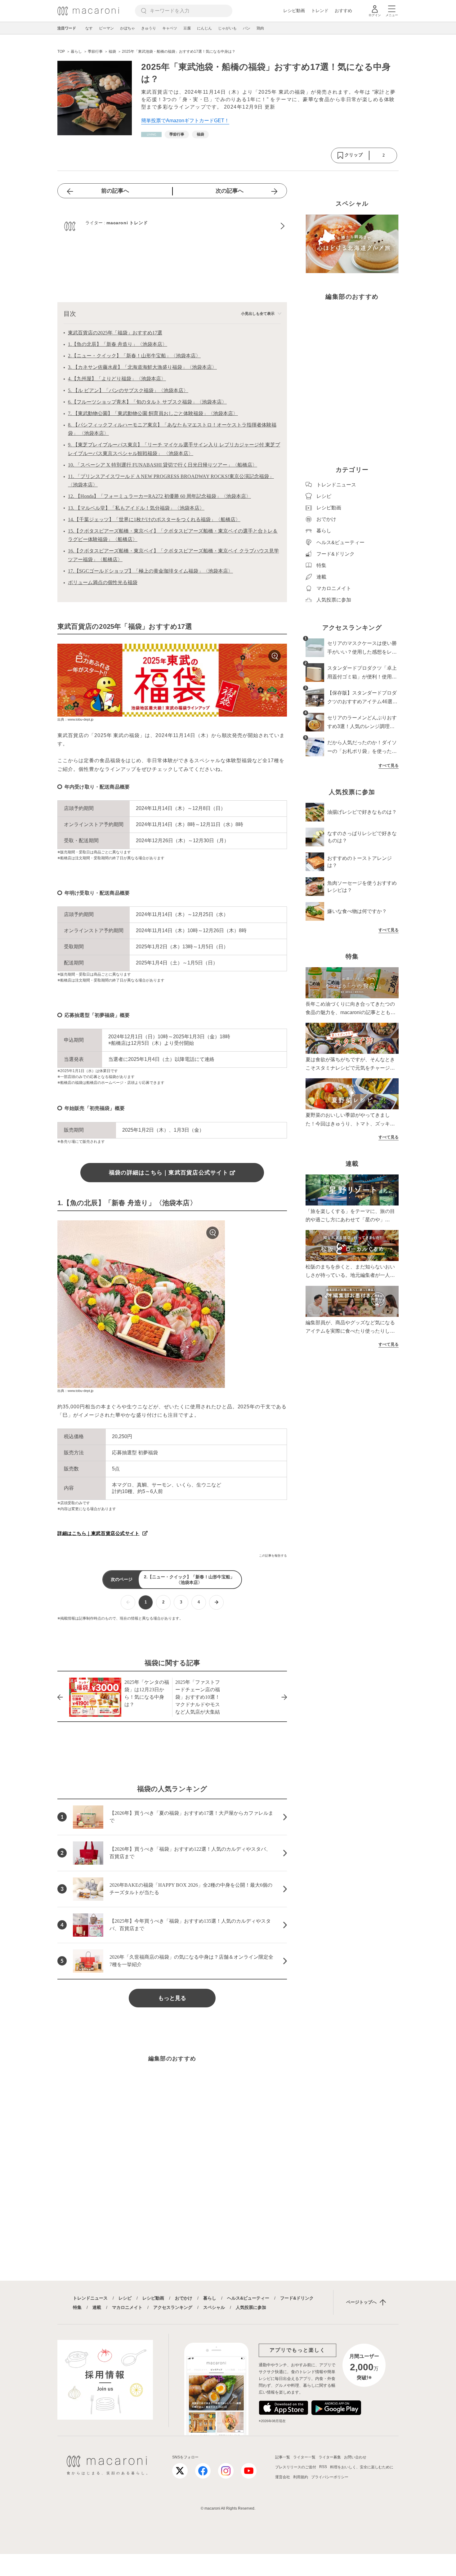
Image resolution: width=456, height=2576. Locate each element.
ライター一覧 (304, 2457)
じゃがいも (227, 28)
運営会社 (283, 2477)
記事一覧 (283, 2457)
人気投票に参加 (251, 2307)
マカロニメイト (127, 2307)
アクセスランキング (173, 2307)
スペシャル (214, 2307)
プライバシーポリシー (330, 2477)
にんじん (204, 28)
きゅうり (149, 28)
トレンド (320, 11)
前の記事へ (115, 191)
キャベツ (170, 28)
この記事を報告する (273, 1556)
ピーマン (106, 28)
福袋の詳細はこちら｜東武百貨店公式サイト (169, 1173)
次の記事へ (230, 191)
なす (89, 28)
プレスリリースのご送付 (296, 2467)
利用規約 (301, 2477)
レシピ (125, 2298)
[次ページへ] (216, 1602)
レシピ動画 (294, 11)
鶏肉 (260, 28)
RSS (323, 2467)
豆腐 (187, 28)
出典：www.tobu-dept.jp (75, 719)
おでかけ (184, 2298)
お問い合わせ (355, 2457)
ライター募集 (330, 2457)
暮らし (210, 2298)
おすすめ (343, 11)
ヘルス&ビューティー (248, 2298)
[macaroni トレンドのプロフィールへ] (172, 226)
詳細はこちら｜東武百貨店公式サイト (98, 1533)
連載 (97, 2307)
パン (247, 28)
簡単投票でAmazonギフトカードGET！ (185, 121)
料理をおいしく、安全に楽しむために (362, 2467)
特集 (77, 2307)
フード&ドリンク (297, 2298)
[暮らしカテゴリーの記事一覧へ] (151, 134)
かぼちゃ (127, 28)
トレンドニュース (90, 2298)
